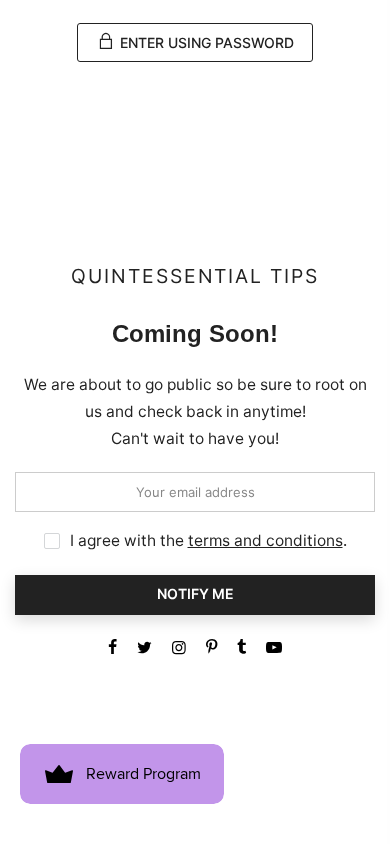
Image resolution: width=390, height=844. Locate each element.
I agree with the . (208, 540)
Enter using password (205, 42)
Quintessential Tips (195, 276)
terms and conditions (265, 540)
